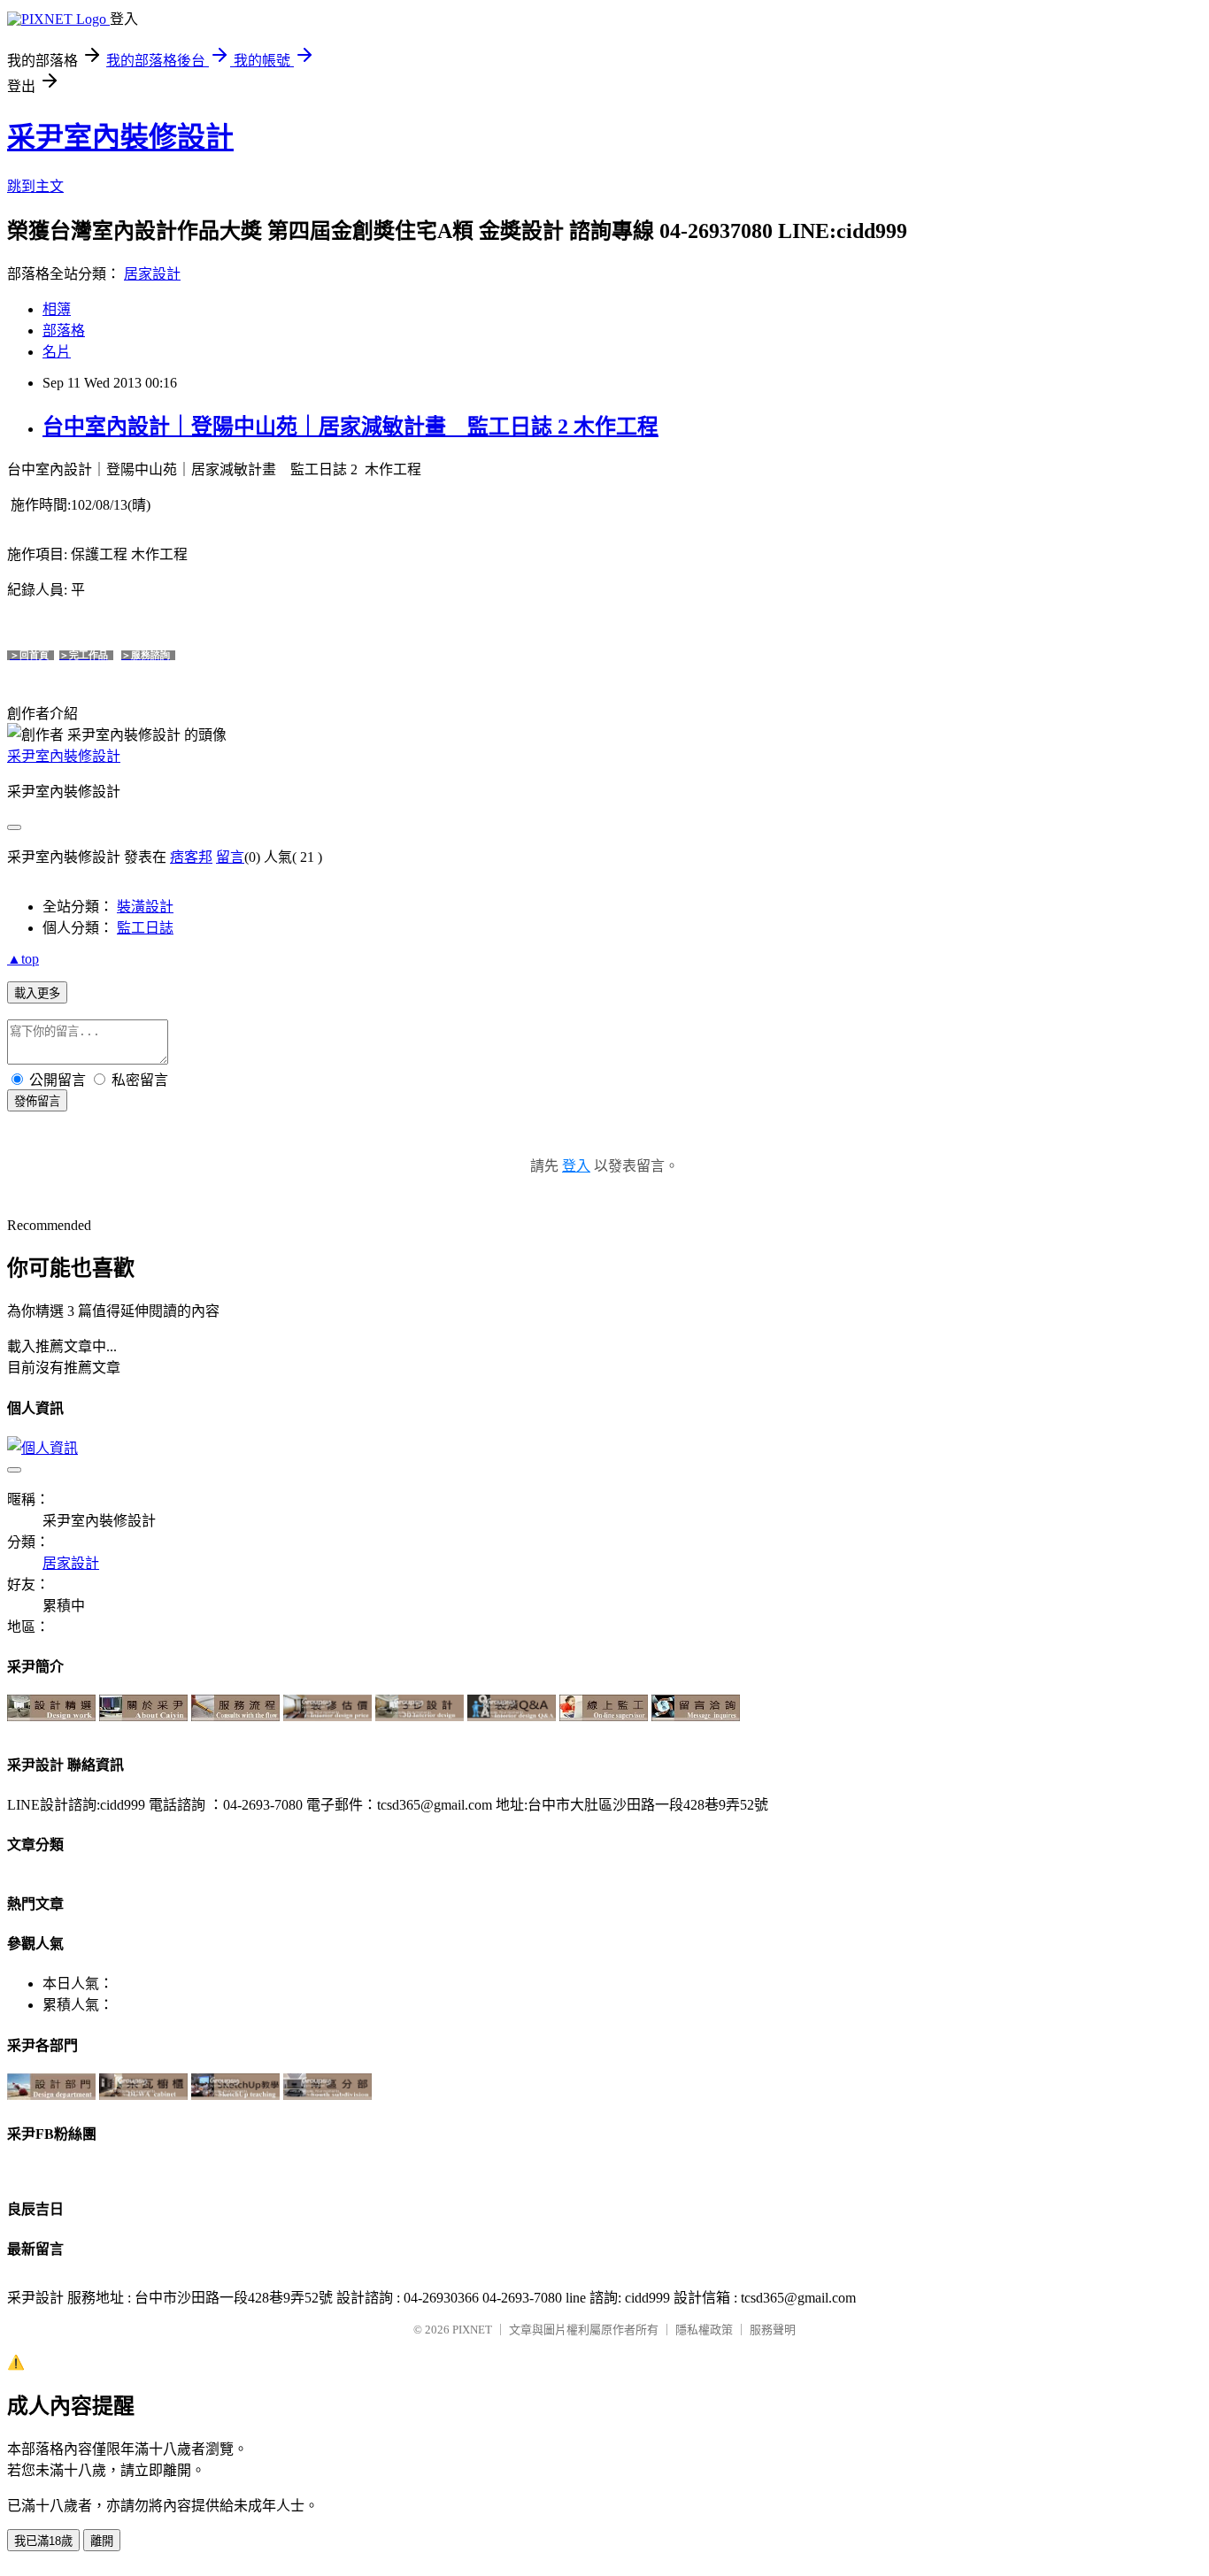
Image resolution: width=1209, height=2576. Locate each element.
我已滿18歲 (43, 2541)
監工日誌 (145, 928)
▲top (23, 959)
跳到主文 (35, 186)
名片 (57, 352)
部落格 (64, 331)
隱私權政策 (704, 2330)
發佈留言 (37, 1101)
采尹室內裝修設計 (120, 137)
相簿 (57, 309)
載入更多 (37, 993)
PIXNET (472, 2330)
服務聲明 (773, 2330)
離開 (102, 2541)
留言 (230, 857)
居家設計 (152, 274)
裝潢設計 (145, 907)
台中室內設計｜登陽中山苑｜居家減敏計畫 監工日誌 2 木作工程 (350, 427)
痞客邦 (191, 857)
